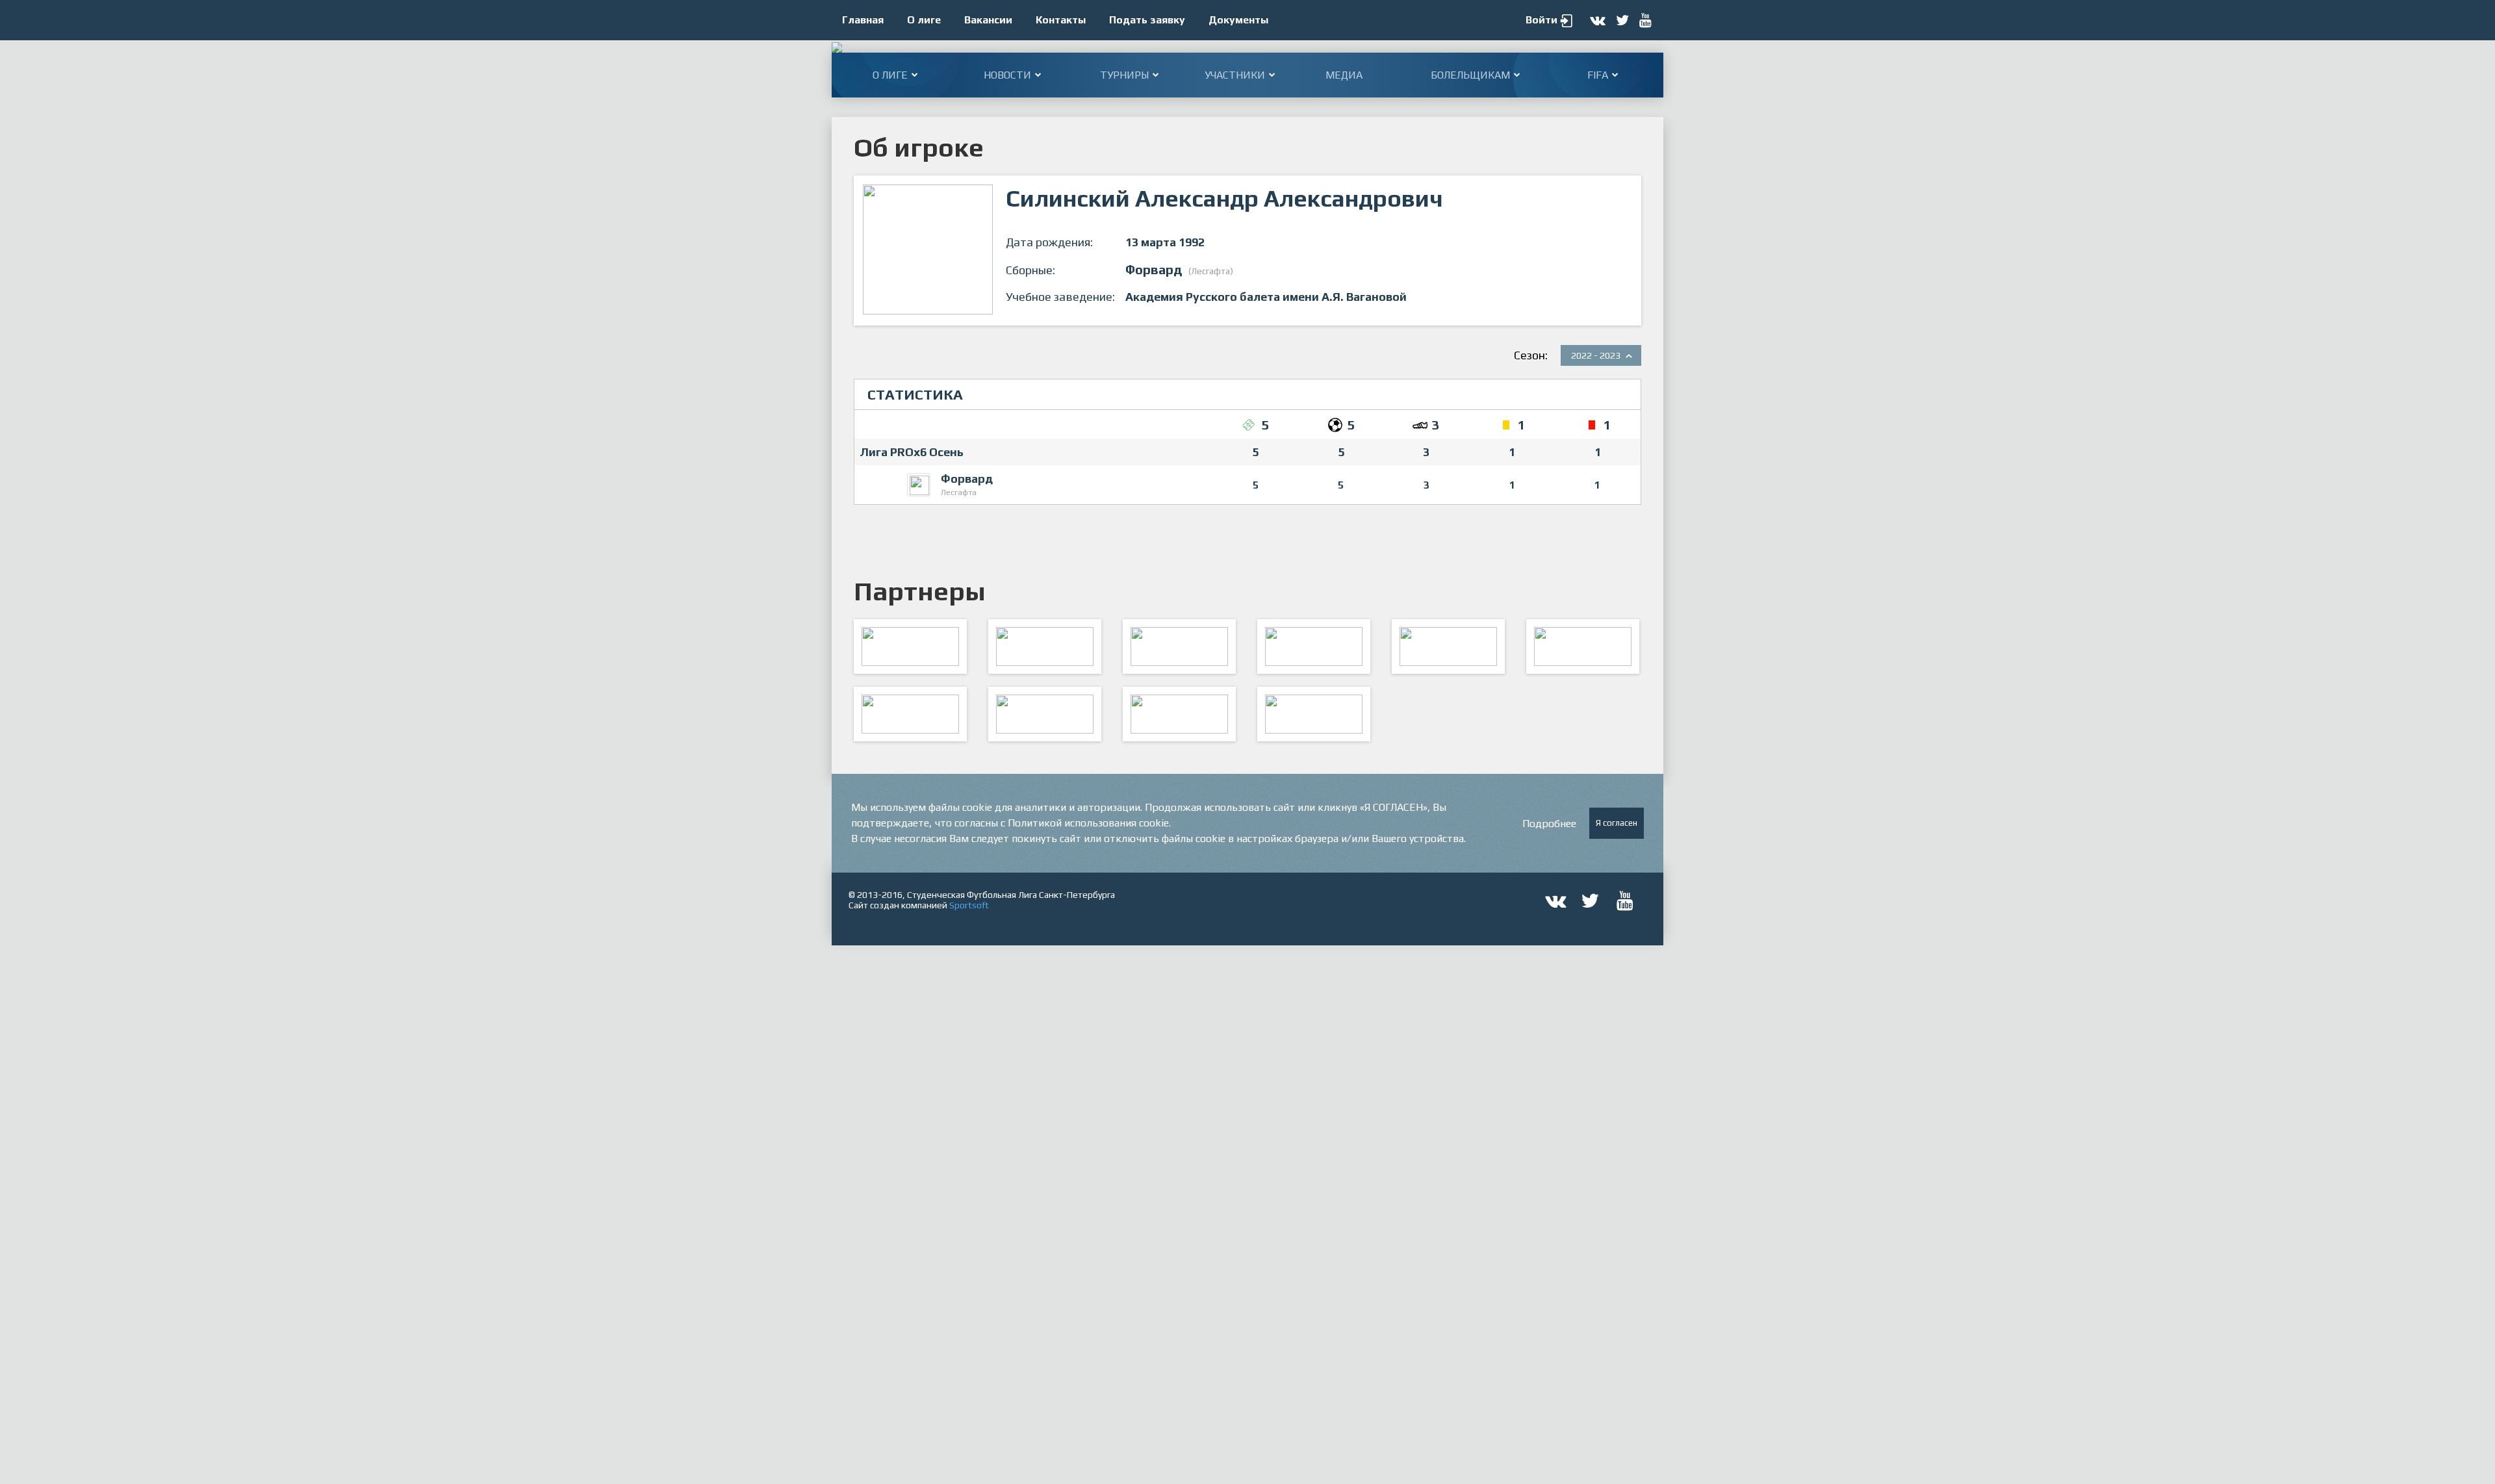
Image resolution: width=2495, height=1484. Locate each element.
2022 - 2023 (1596, 355)
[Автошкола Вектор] (1583, 646)
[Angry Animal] (1448, 646)
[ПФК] (1314, 646)
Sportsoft (969, 905)
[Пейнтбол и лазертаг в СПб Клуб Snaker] (1045, 714)
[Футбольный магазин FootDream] (910, 714)
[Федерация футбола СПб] (1045, 646)
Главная (863, 20)
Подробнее (1549, 824)
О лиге (924, 20)
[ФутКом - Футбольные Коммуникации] (1314, 714)
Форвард (967, 479)
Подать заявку (1147, 20)
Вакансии (988, 20)
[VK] (1179, 714)
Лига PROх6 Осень (912, 452)
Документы (1238, 20)
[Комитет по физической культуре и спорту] (910, 646)
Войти (1542, 20)
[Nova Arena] (1179, 646)
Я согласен (1617, 823)
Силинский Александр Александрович (1224, 198)
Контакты (1061, 20)
